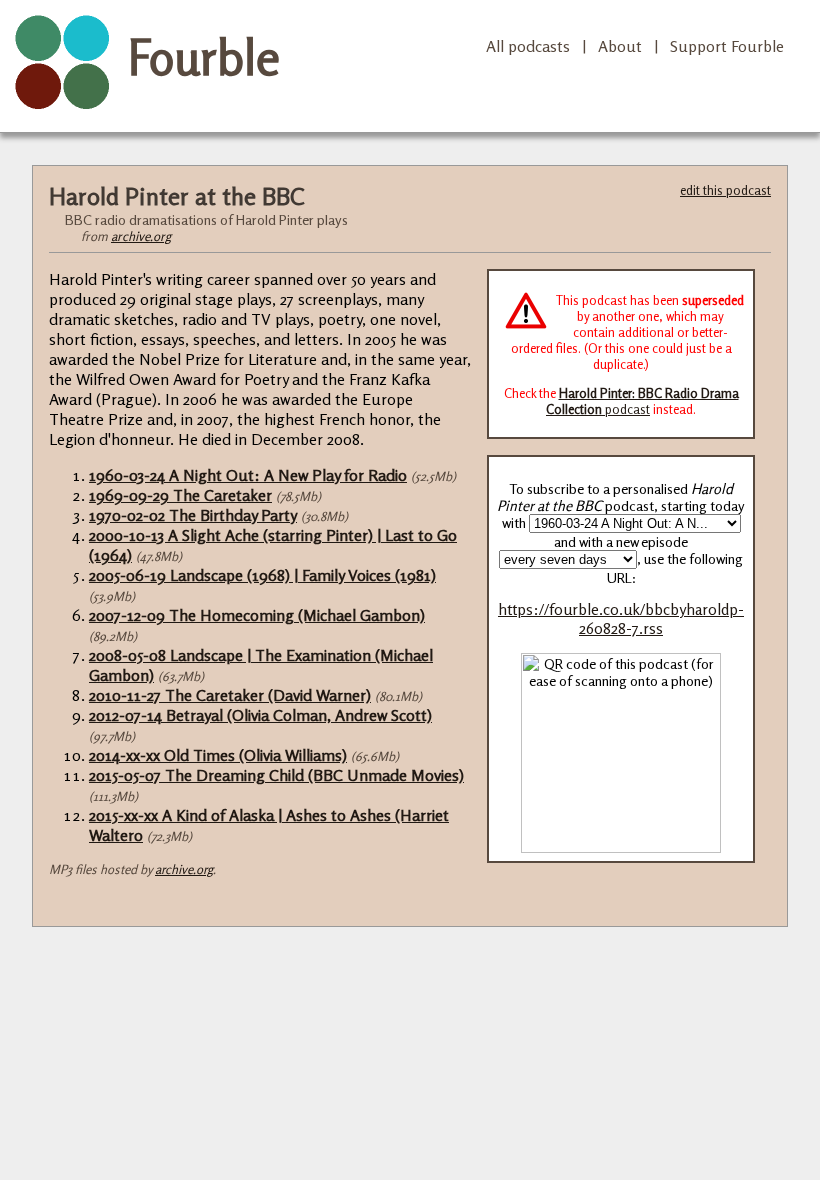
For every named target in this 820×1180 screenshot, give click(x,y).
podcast (642, 401)
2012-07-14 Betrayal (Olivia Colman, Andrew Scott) (260, 715)
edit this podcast (725, 190)
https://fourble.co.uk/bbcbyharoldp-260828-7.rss (621, 619)
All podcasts (528, 46)
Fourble (204, 57)
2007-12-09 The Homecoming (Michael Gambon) (257, 615)
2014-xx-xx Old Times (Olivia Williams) (218, 755)
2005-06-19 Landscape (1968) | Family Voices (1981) (262, 575)
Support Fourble (727, 46)
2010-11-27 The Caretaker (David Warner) (230, 695)
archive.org (141, 236)
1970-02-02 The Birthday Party (193, 515)
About (620, 46)
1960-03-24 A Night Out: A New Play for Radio (248, 475)
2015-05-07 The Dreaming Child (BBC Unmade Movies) (276, 775)
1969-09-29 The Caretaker (180, 495)
